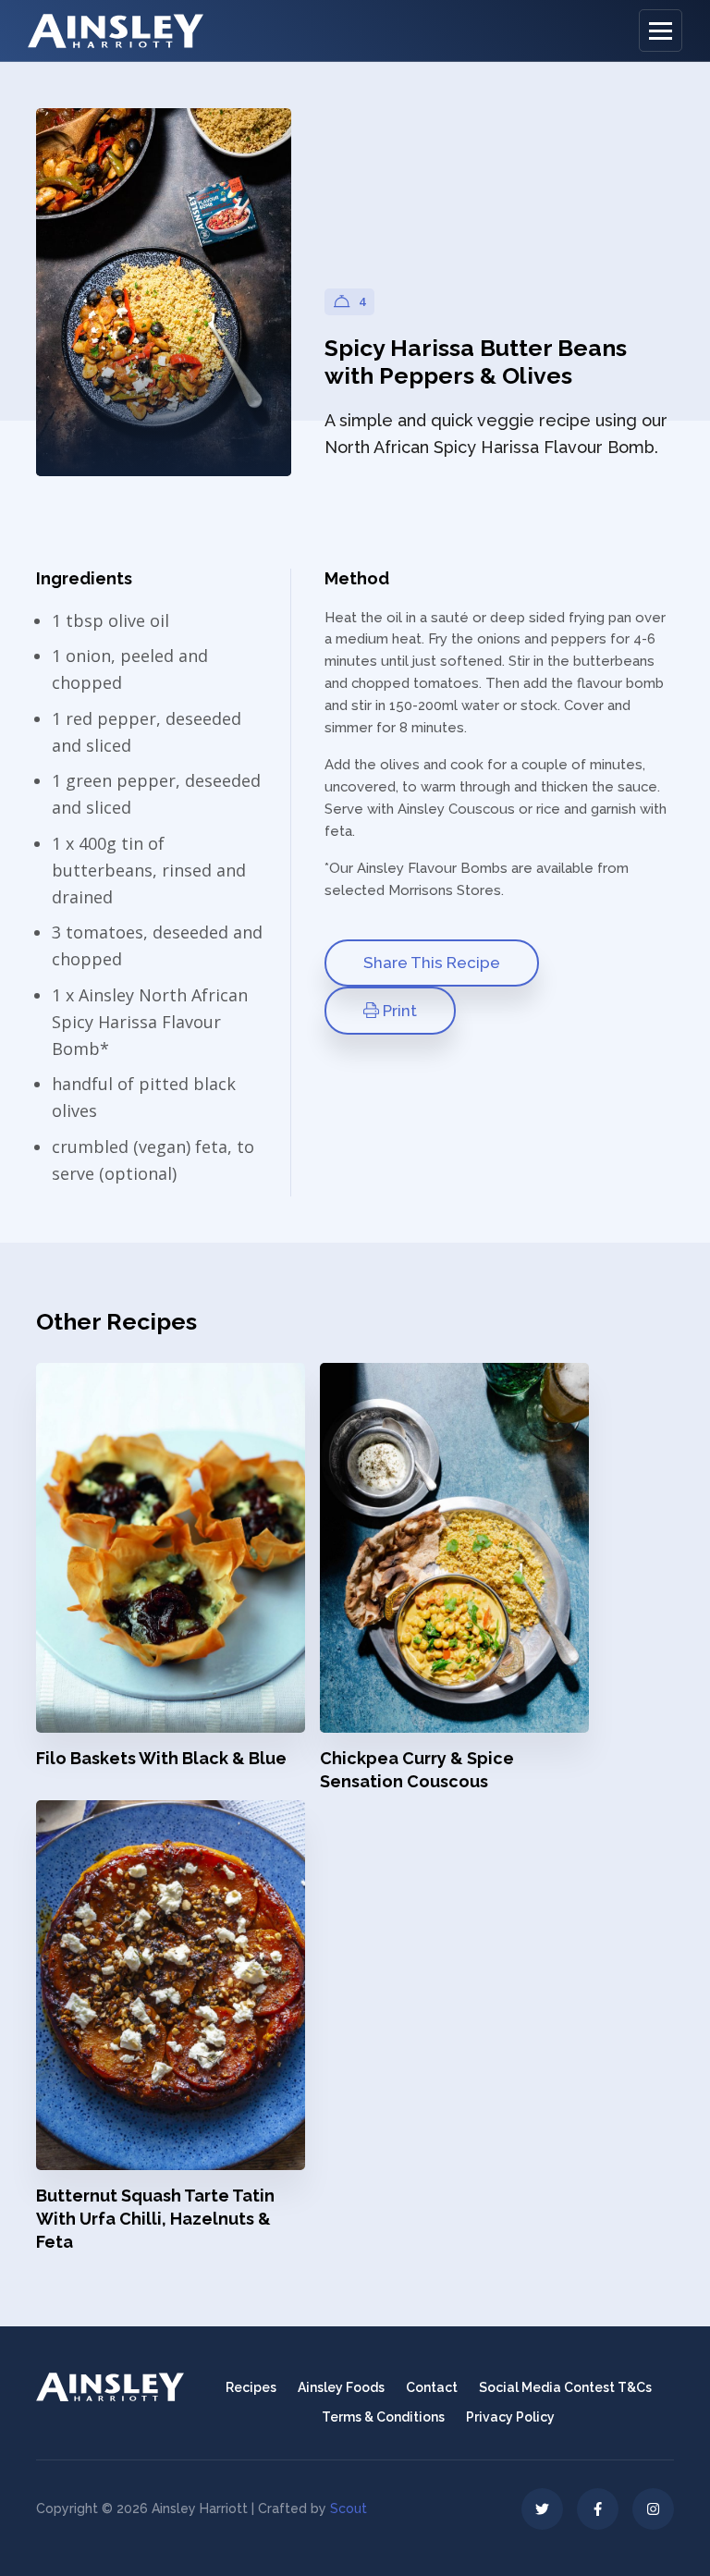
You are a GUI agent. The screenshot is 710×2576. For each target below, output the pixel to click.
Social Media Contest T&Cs (565, 2387)
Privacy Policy (510, 2417)
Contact (432, 2387)
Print (398, 1011)
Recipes (251, 2387)
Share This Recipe (432, 963)
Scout (349, 2509)
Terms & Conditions (383, 2417)
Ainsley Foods (341, 2387)
